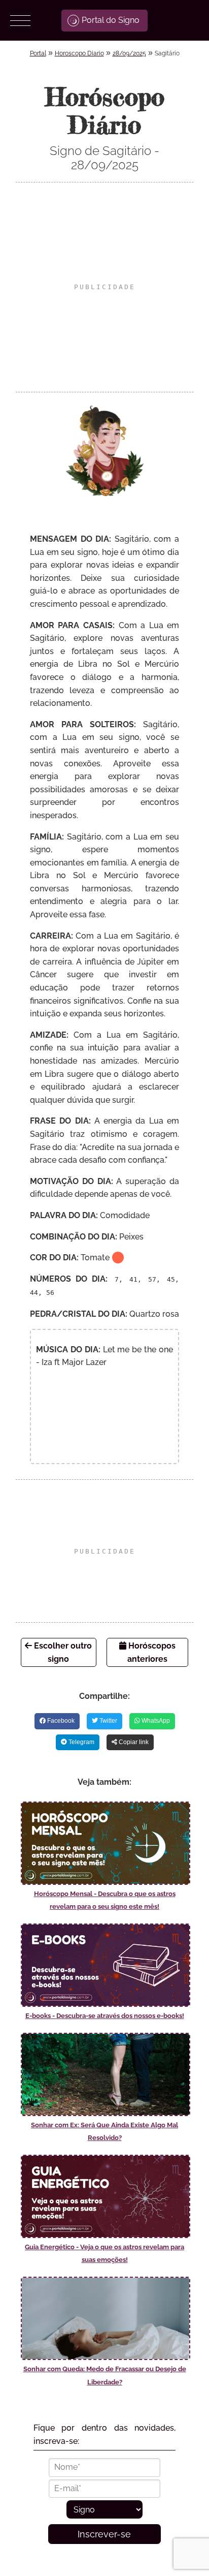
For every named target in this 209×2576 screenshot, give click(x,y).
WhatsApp (155, 1721)
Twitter (108, 1721)
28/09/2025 (129, 53)
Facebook (60, 1721)
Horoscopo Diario (79, 53)
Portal (38, 53)
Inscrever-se (104, 2534)
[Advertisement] (104, 287)
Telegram (81, 1742)
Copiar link (133, 1742)
